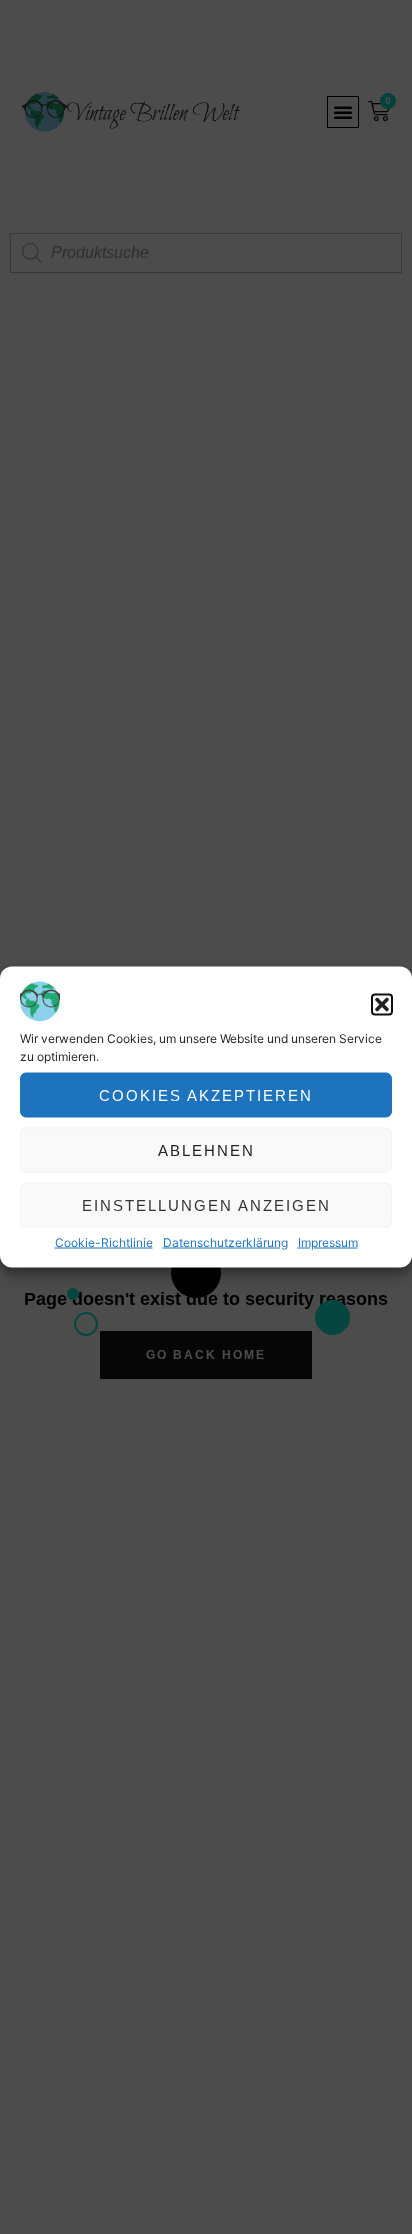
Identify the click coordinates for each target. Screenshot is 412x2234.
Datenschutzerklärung (225, 1242)
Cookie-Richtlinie (104, 1242)
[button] (382, 1005)
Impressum (328, 1242)
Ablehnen (206, 1149)
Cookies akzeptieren (206, 1094)
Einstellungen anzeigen (206, 1204)
